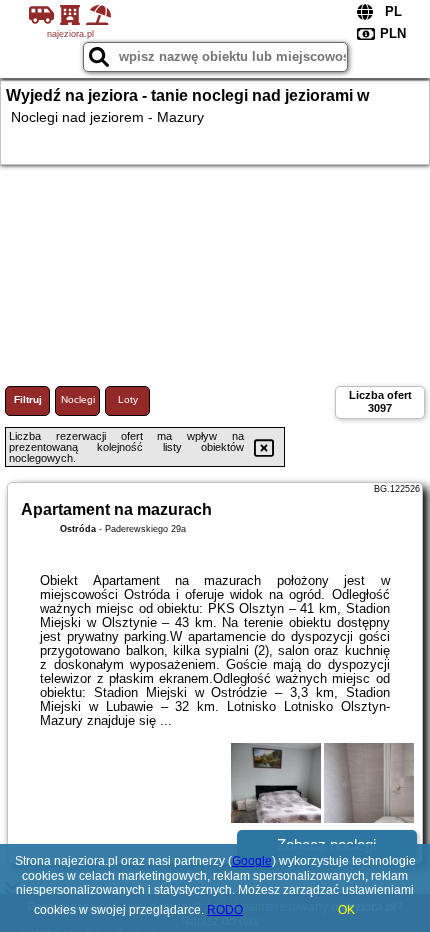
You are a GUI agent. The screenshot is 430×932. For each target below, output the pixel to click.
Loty (128, 399)
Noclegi (78, 399)
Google (252, 861)
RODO (225, 910)
